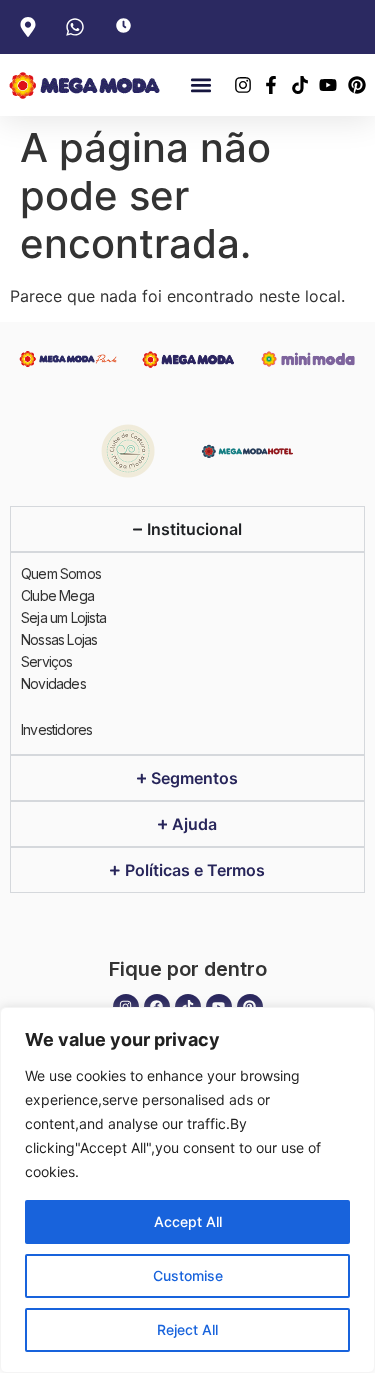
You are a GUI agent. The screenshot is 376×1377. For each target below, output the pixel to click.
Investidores (56, 729)
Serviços (47, 661)
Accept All (188, 1221)
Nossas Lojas (59, 639)
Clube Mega (57, 595)
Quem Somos (61, 573)
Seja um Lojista (63, 617)
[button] (201, 85)
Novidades (53, 683)
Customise (188, 1275)
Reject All (187, 1329)
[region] (187, 1190)
